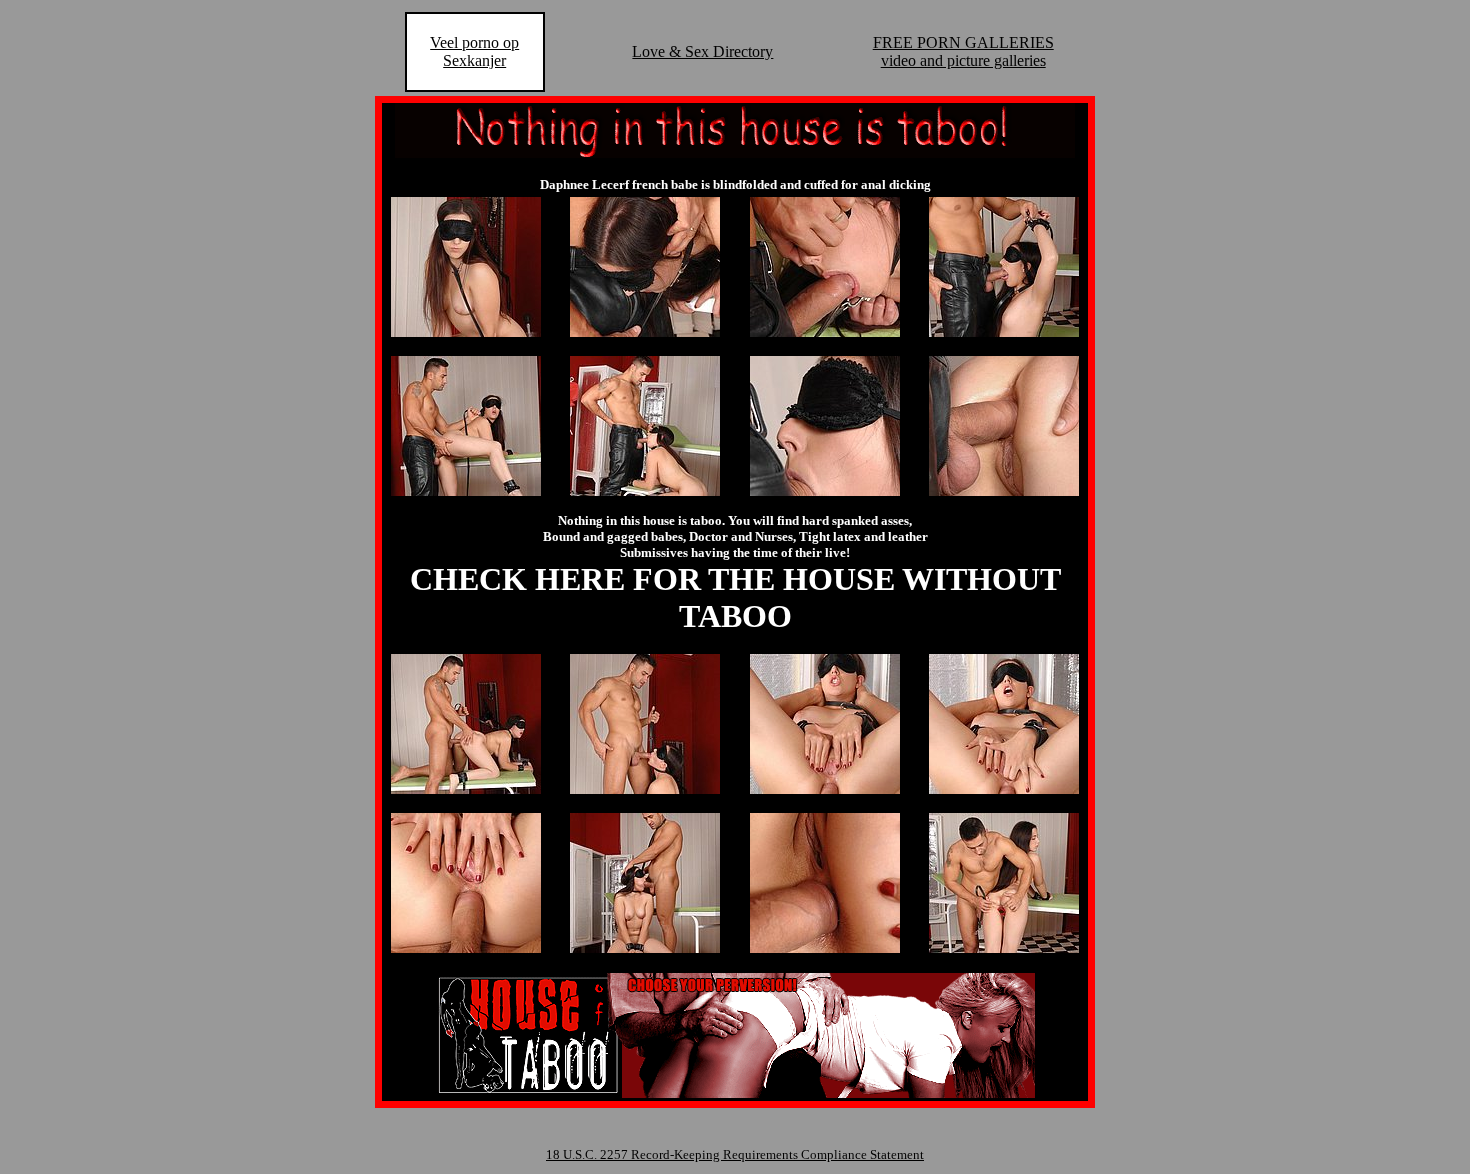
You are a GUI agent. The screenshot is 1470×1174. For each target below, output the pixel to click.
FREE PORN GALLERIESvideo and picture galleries (963, 51)
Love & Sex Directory (702, 51)
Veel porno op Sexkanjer (474, 51)
